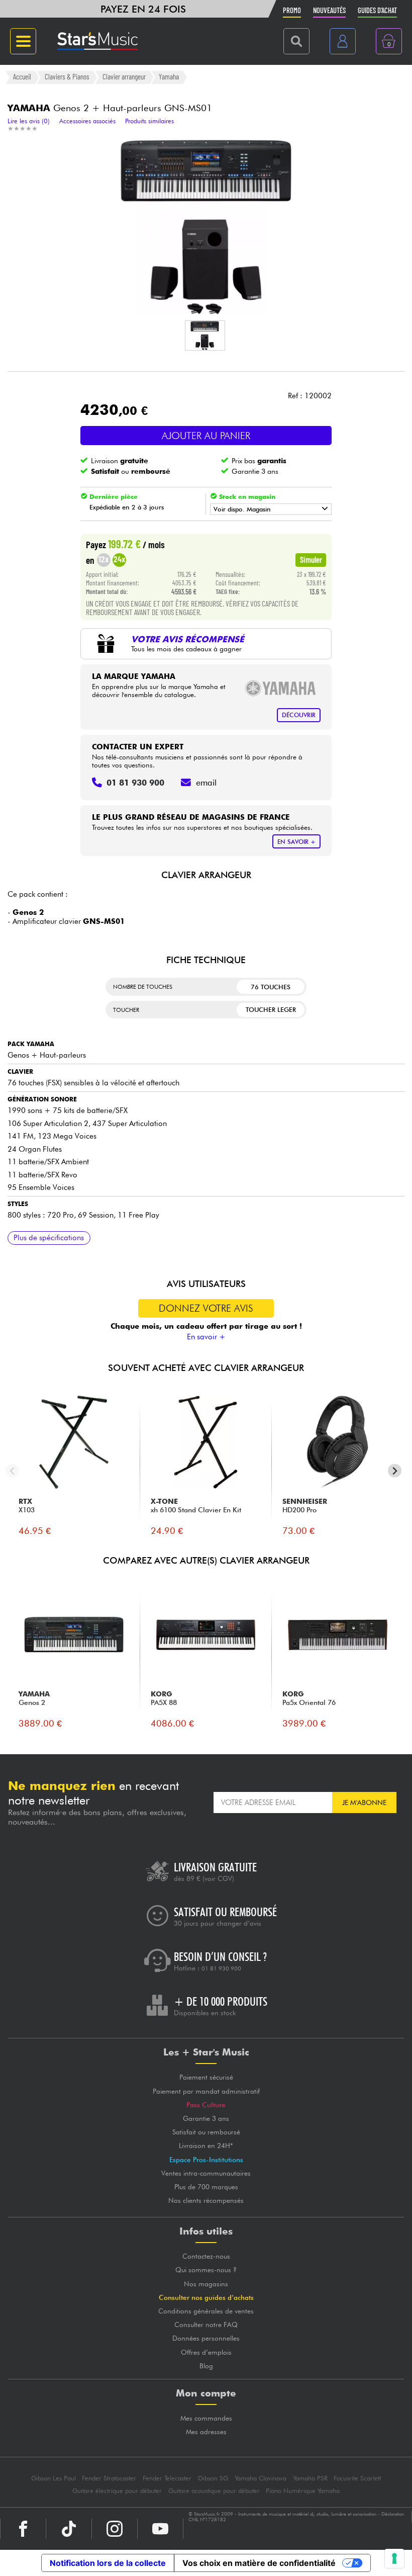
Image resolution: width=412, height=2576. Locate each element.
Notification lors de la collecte (108, 2563)
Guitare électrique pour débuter (117, 2491)
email (206, 783)
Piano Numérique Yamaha (303, 2491)
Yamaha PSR (310, 2478)
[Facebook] (23, 2529)
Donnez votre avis (206, 1308)
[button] (205, 335)
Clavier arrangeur (124, 77)
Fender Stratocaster (109, 2478)
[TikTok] (69, 2529)
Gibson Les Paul (54, 2478)
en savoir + (296, 842)
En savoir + (206, 1337)
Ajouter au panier (206, 436)
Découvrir (299, 715)
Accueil (22, 77)
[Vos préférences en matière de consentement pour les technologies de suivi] (394, 2558)
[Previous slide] (12, 1471)
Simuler (311, 559)
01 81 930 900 (221, 1968)
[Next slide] (395, 1471)
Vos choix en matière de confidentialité (259, 2563)
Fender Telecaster (167, 2478)
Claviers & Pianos (67, 77)
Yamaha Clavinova (261, 2478)
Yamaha (169, 77)
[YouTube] (160, 2529)
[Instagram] (115, 2529)
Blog (206, 2366)
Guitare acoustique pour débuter (214, 2491)
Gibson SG (213, 2478)
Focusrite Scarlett (357, 2478)
